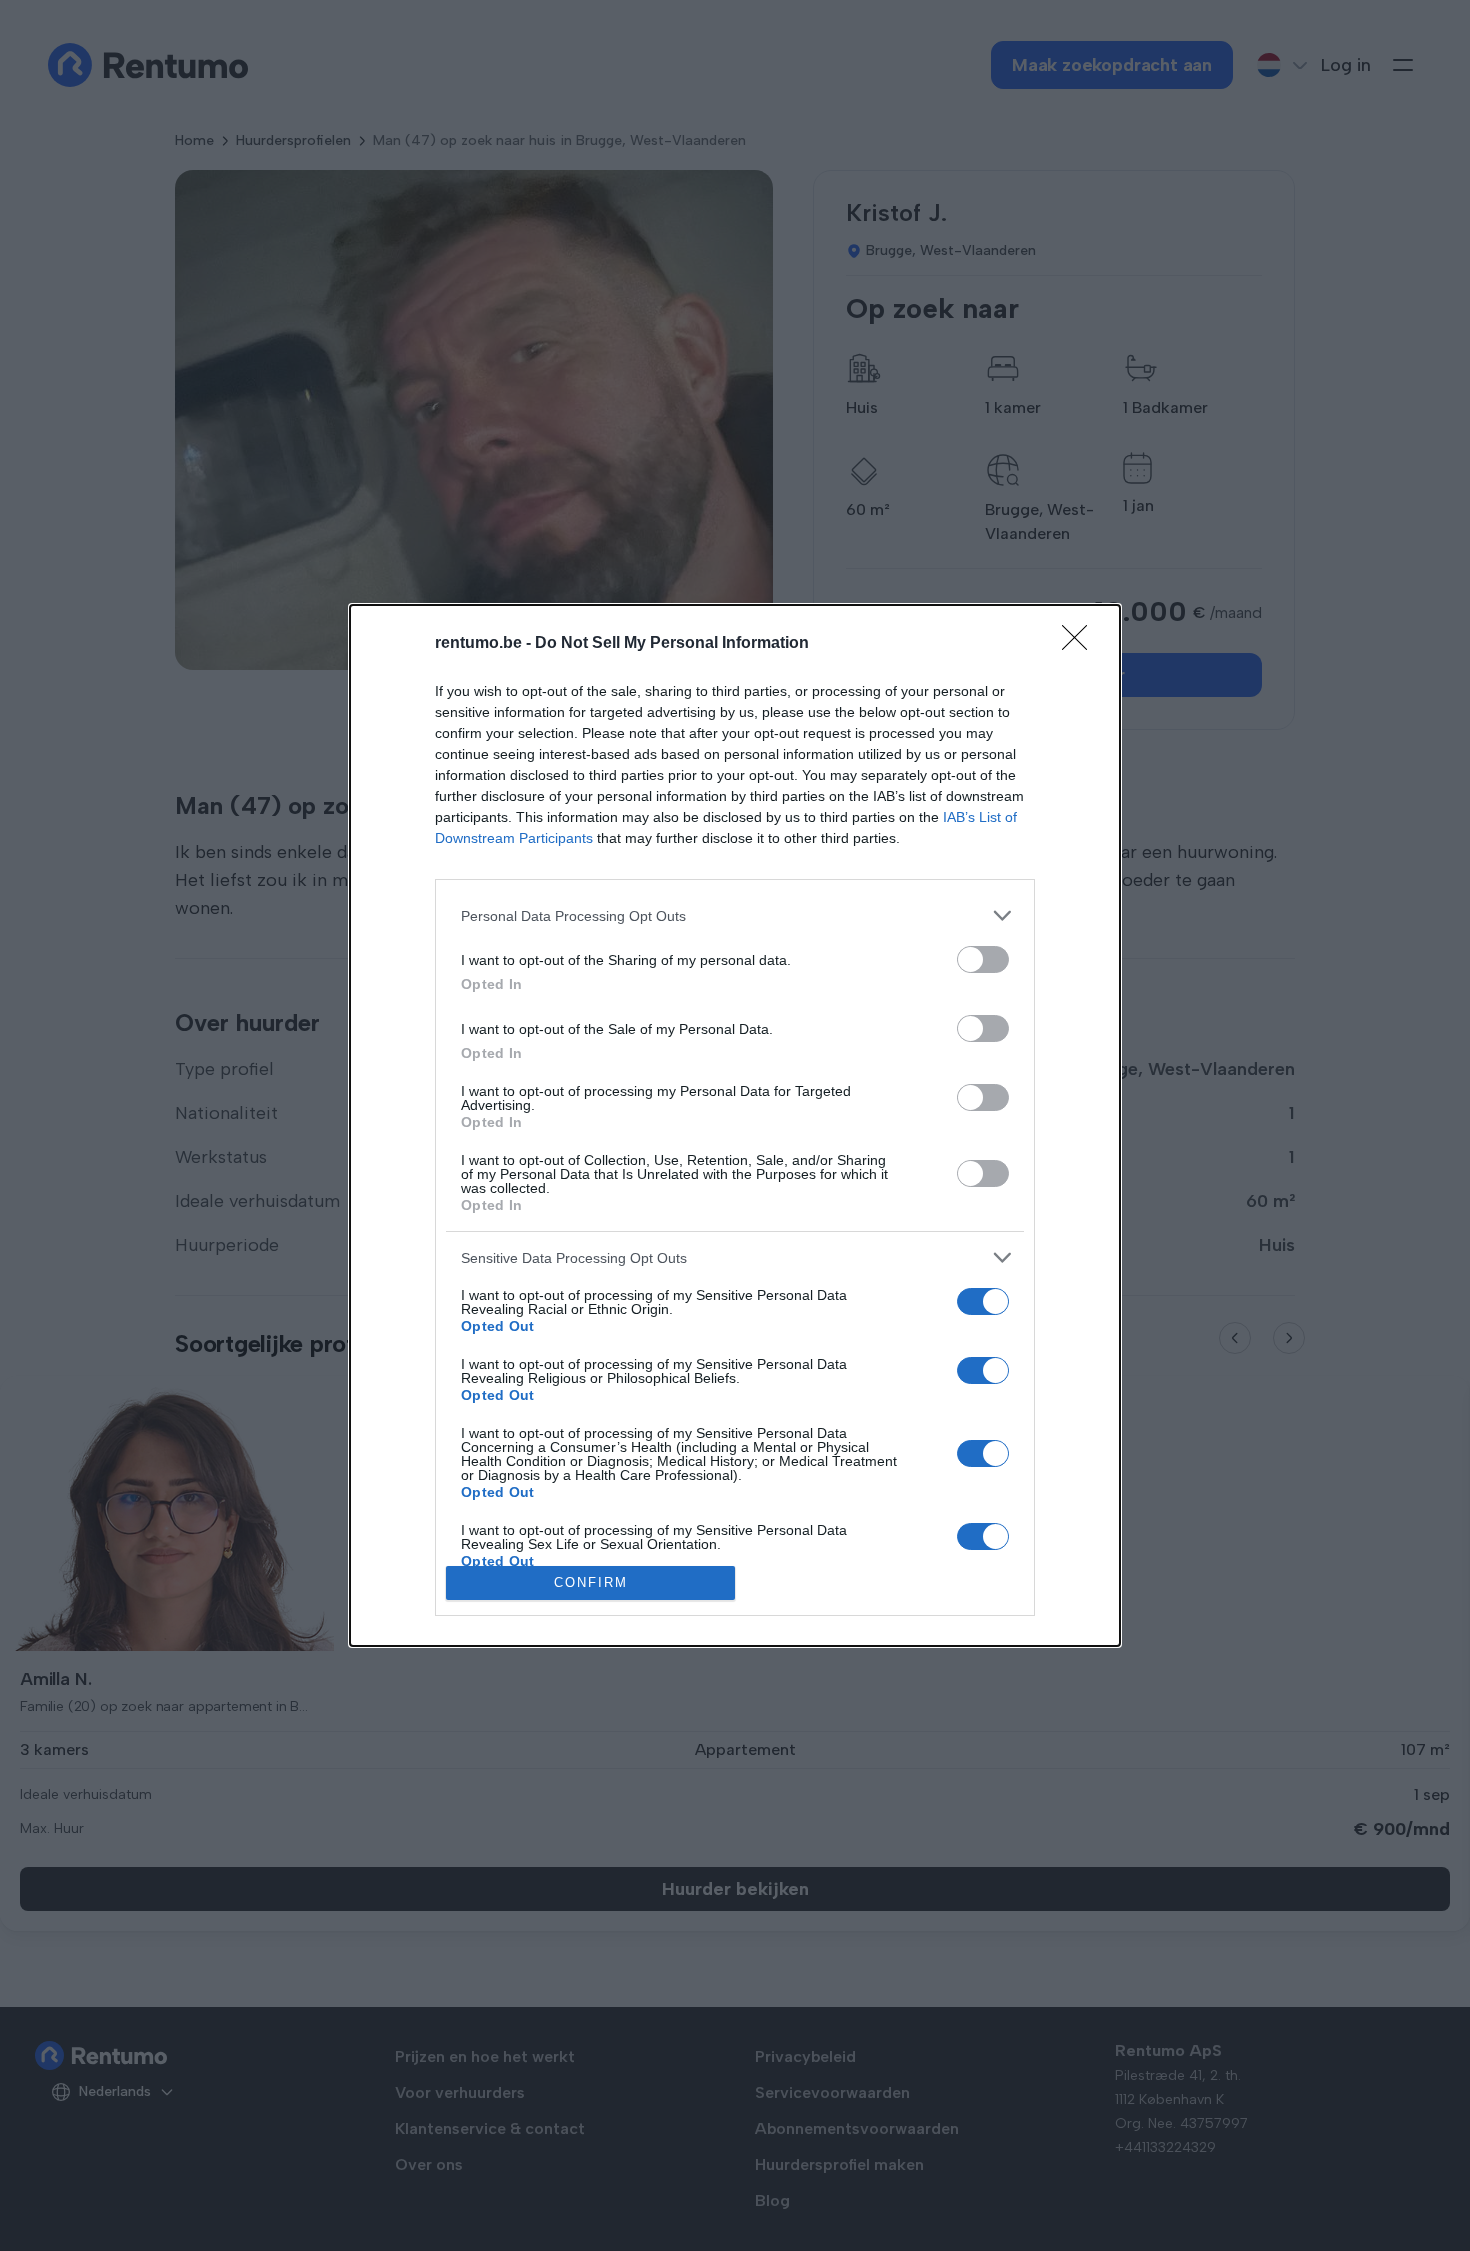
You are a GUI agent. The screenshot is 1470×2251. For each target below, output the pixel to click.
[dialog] (735, 1125)
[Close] (1081, 644)
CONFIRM (591, 1582)
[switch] (983, 959)
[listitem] (735, 915)
